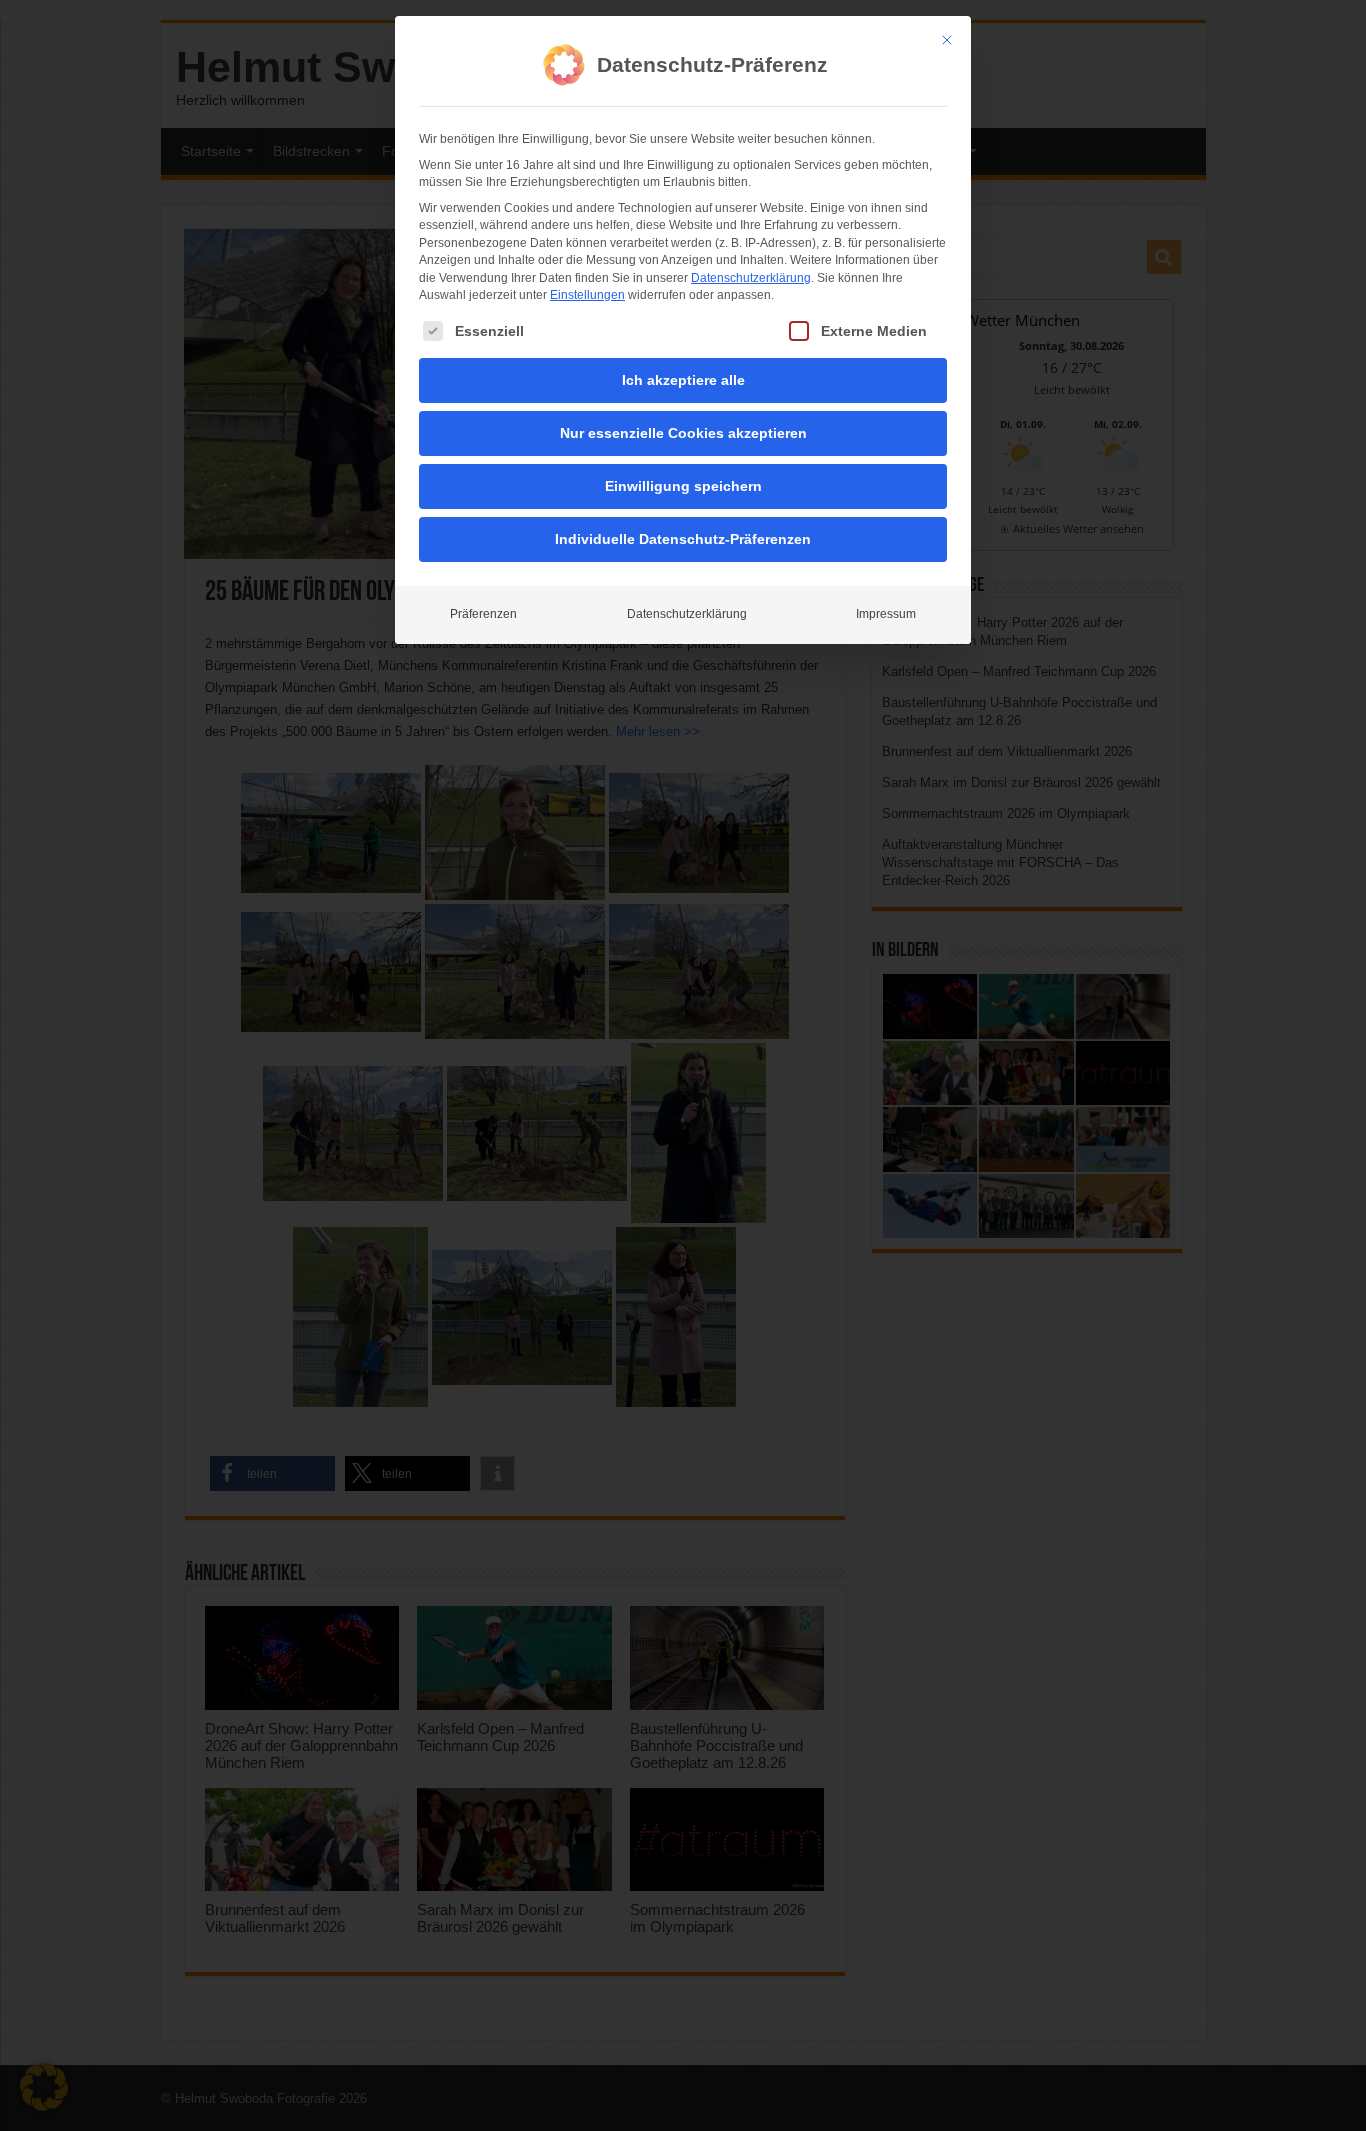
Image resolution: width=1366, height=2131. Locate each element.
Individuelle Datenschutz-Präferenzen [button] (683, 539)
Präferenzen (483, 614)
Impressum (886, 614)
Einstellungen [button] (587, 295)
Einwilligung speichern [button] (683, 486)
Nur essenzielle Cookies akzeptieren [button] (683, 433)
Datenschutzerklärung (751, 278)
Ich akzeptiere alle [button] (683, 380)
